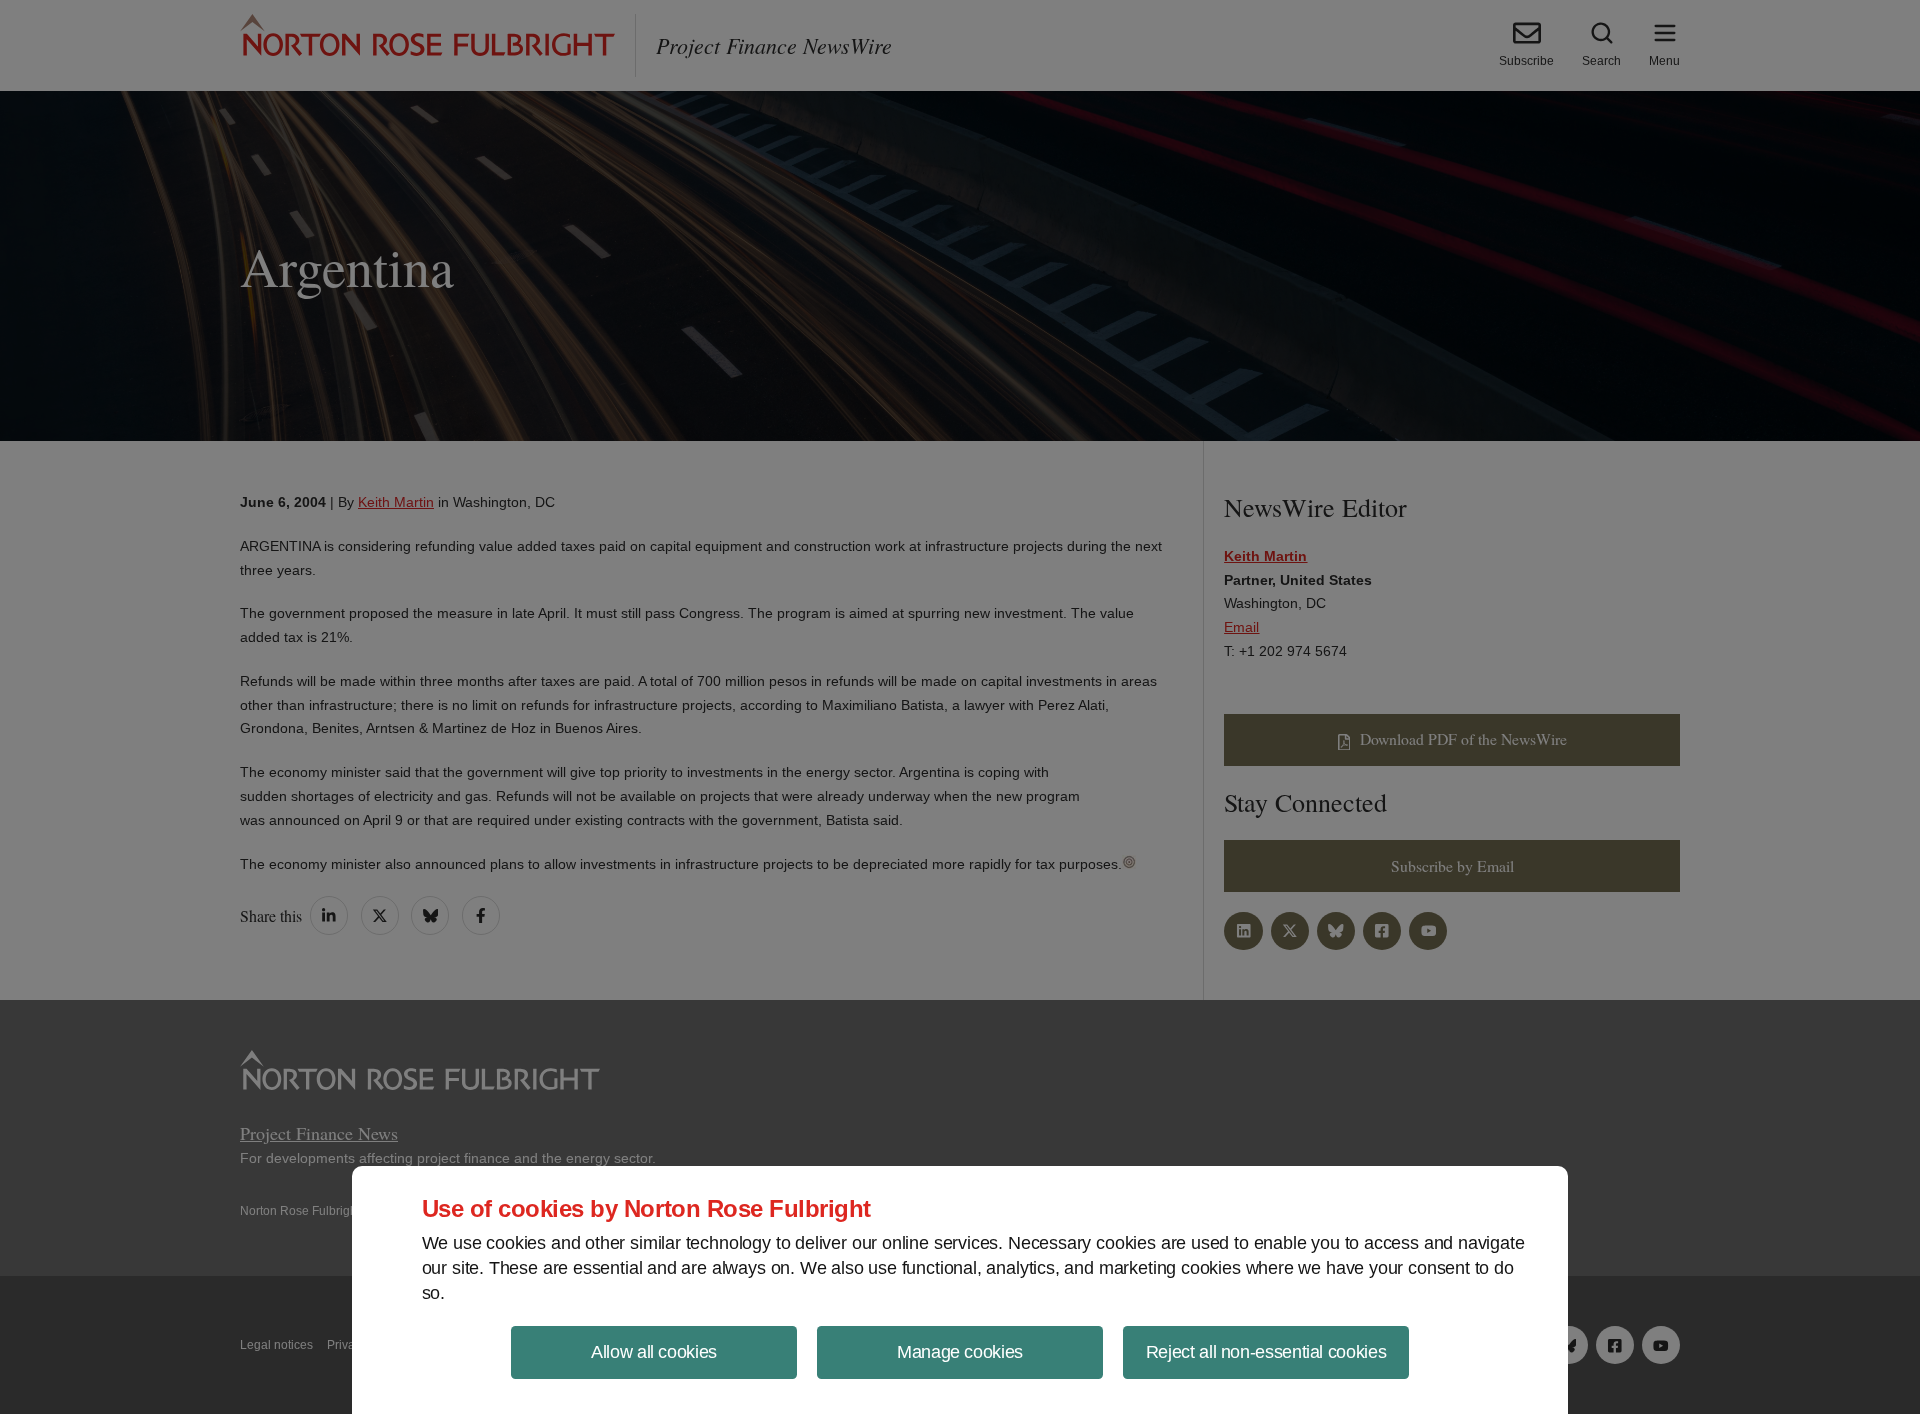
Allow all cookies (654, 1352)
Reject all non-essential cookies (1266, 1352)
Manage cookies (960, 1352)
